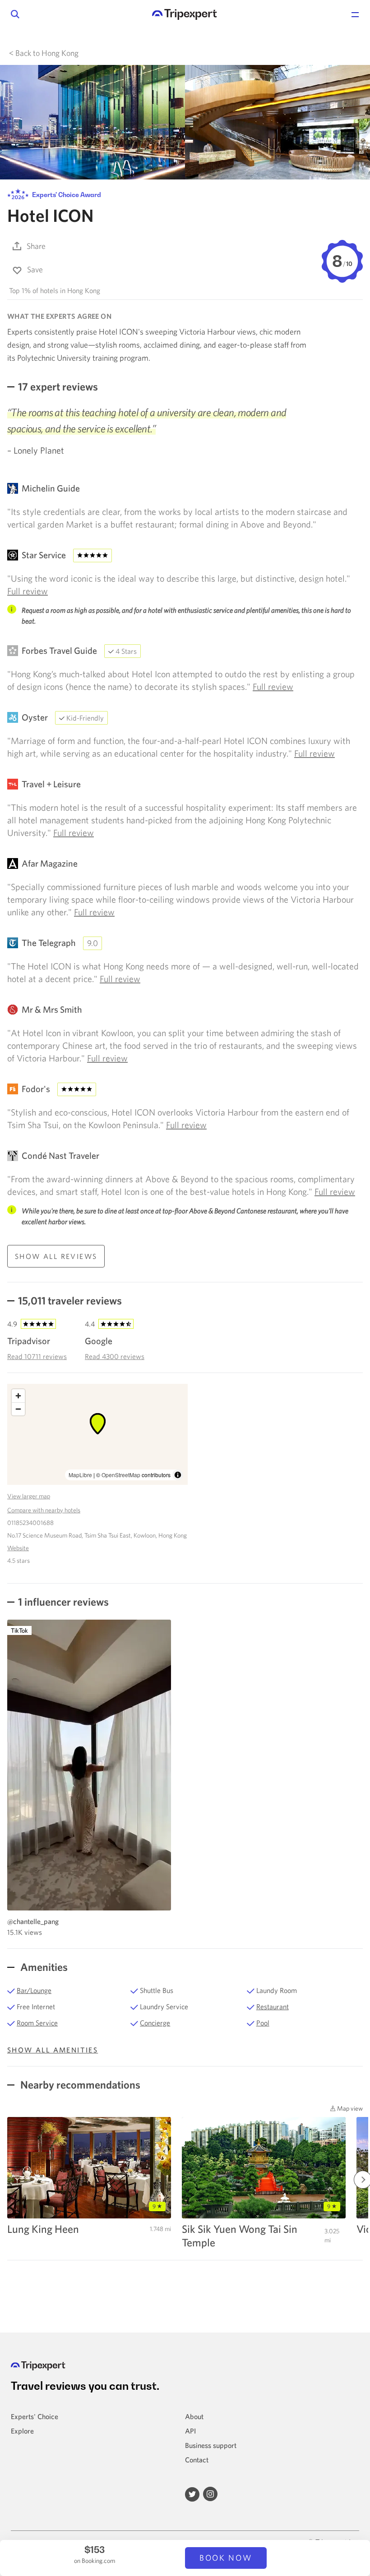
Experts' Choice (35, 2416)
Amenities (43, 1967)
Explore (22, 2431)
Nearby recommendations (79, 2085)
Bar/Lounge (34, 1990)
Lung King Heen (43, 2229)
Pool (263, 2023)
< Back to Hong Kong (44, 53)
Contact (197, 2460)
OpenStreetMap (121, 1475)
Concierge (155, 2023)
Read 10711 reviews (37, 1356)
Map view (349, 2108)
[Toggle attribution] (178, 1475)
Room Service (37, 2023)
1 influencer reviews (63, 1602)
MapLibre (80, 1475)
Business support (211, 2445)
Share (36, 246)
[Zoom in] (18, 1396)
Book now (226, 2558)
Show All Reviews (56, 1256)
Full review (28, 591)
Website (18, 1548)
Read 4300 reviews (115, 1356)
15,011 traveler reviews (70, 1300)
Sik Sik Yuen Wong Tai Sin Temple (240, 2236)
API (190, 2431)
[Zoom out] (18, 1409)
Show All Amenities (53, 2050)
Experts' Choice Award (66, 195)
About (194, 2416)
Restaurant (273, 2007)
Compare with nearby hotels (44, 1510)
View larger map (29, 1496)
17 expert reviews (58, 386)
